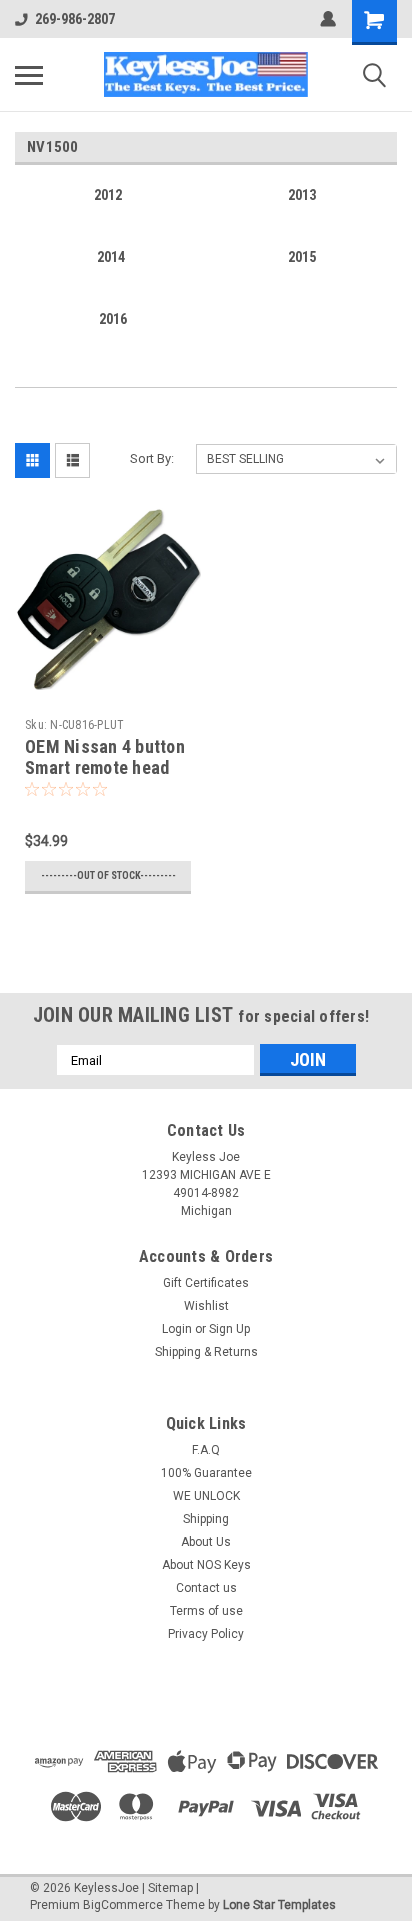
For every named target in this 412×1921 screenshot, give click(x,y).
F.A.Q (206, 1450)
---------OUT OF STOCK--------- (108, 875)
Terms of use (206, 1611)
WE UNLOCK (206, 1496)
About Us (206, 1542)
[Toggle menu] (29, 75)
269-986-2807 (75, 19)
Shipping (206, 1519)
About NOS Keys (206, 1565)
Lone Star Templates (279, 1905)
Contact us (206, 1588)
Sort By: (152, 458)
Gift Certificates (206, 1283)
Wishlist (206, 1306)
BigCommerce (123, 1905)
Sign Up (229, 1329)
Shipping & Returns (206, 1352)
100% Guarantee (206, 1473)
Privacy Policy (206, 1634)
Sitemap (170, 1888)
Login (177, 1329)
